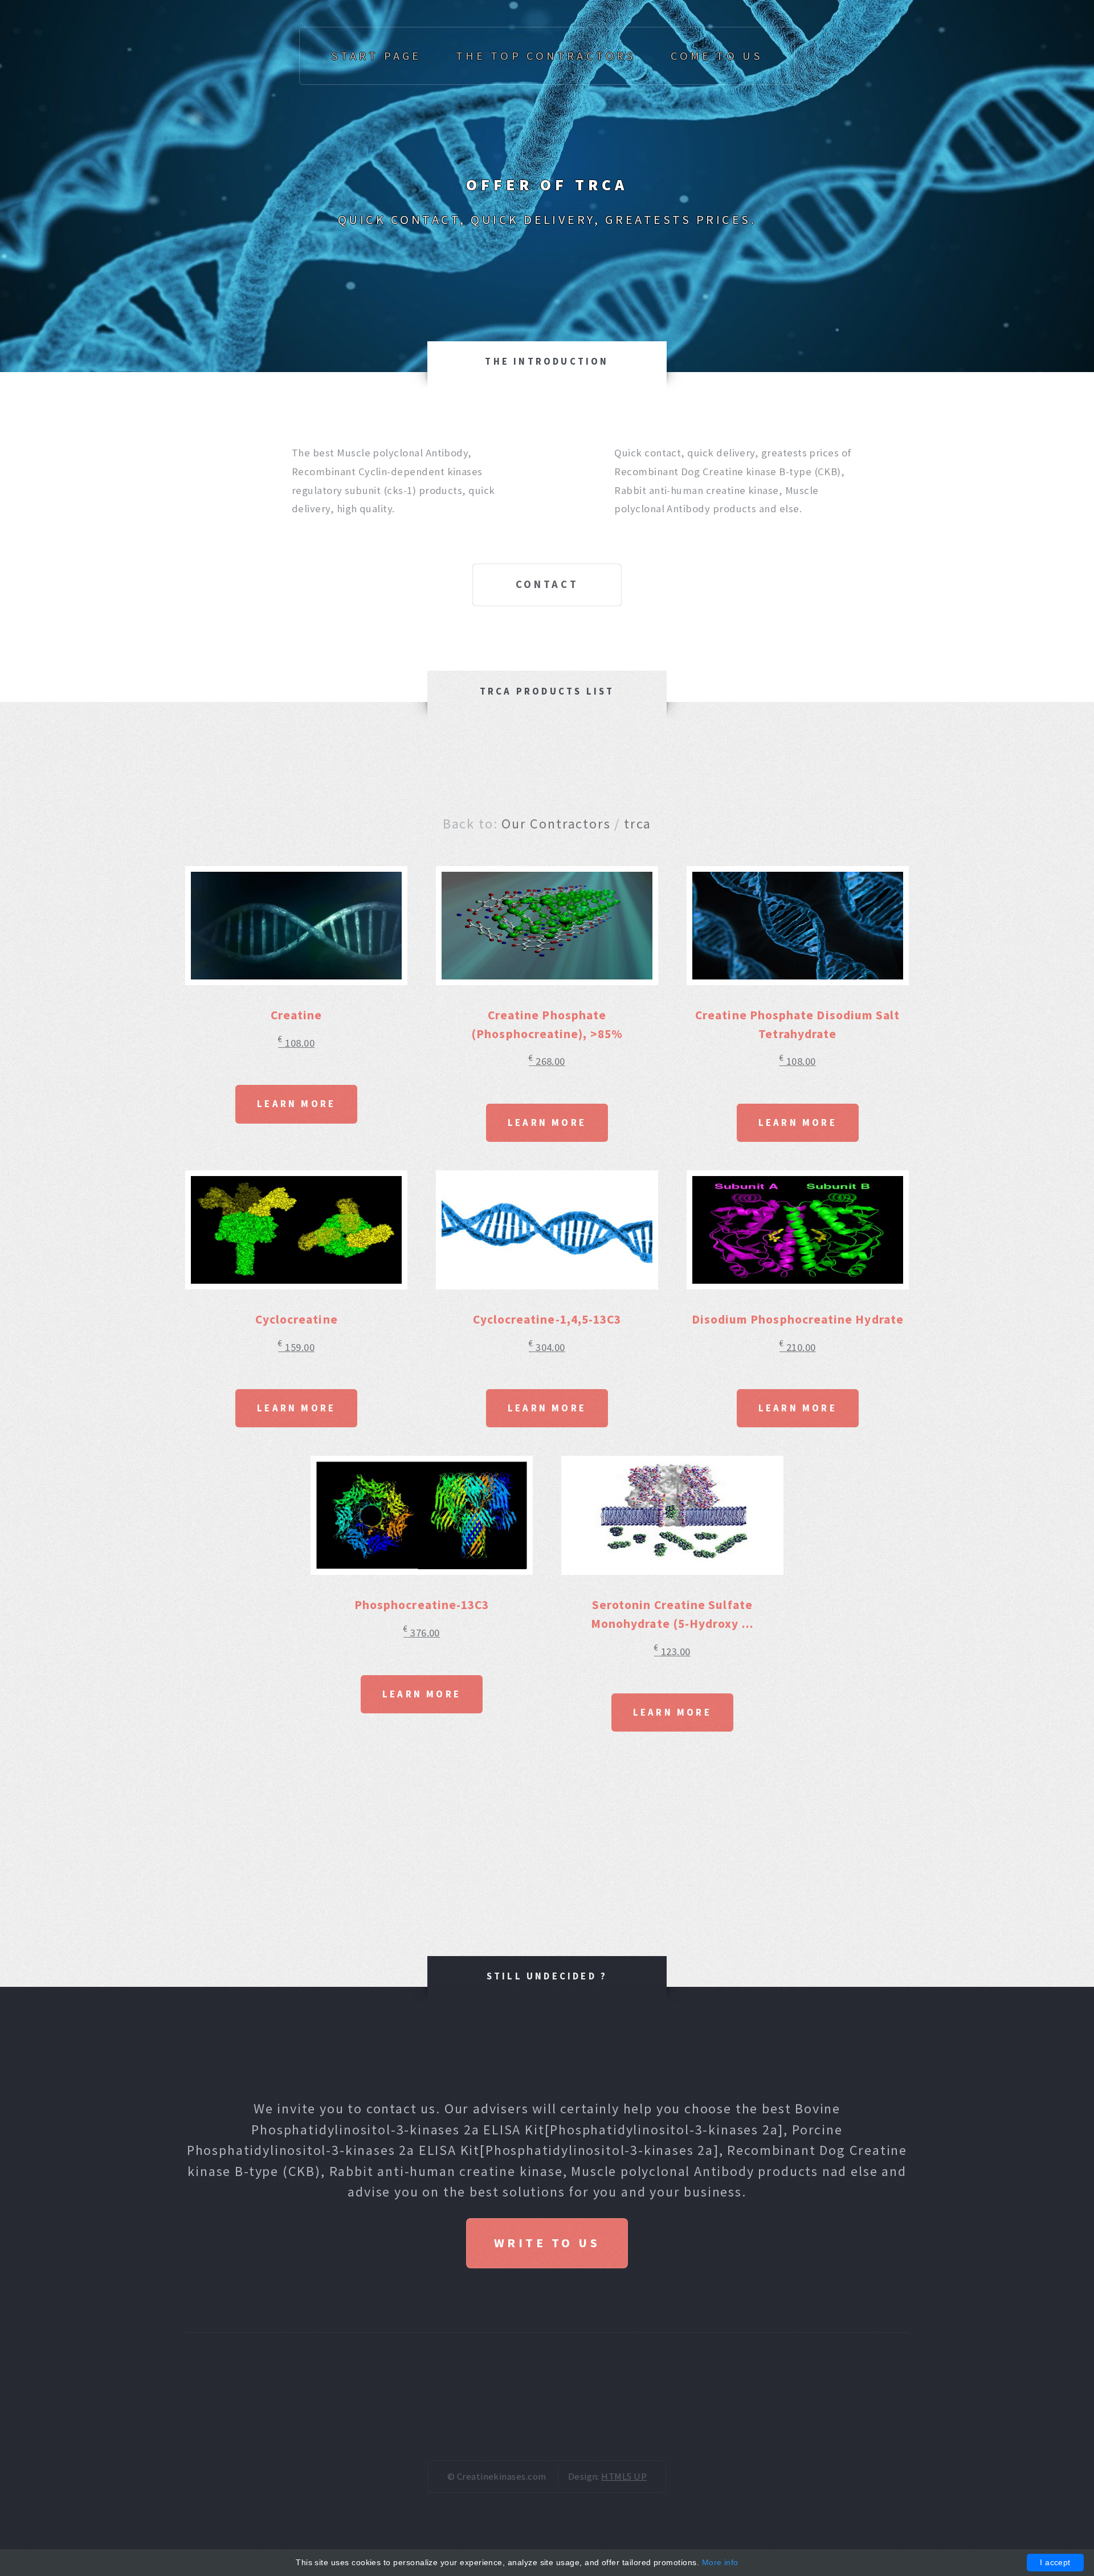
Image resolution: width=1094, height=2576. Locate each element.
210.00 (798, 1347)
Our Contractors (556, 824)
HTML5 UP (624, 2476)
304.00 (547, 1347)
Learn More (296, 1104)
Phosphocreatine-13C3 (422, 1605)
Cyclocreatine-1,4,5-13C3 (547, 1319)
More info (720, 2562)
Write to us (547, 2243)
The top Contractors (546, 56)
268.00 (547, 1061)
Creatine (297, 1015)
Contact (547, 584)
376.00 (422, 1633)
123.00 (672, 1652)
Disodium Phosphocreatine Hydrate (798, 1319)
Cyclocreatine (297, 1319)
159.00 (296, 1347)
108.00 (296, 1043)
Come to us (717, 56)
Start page (376, 56)
